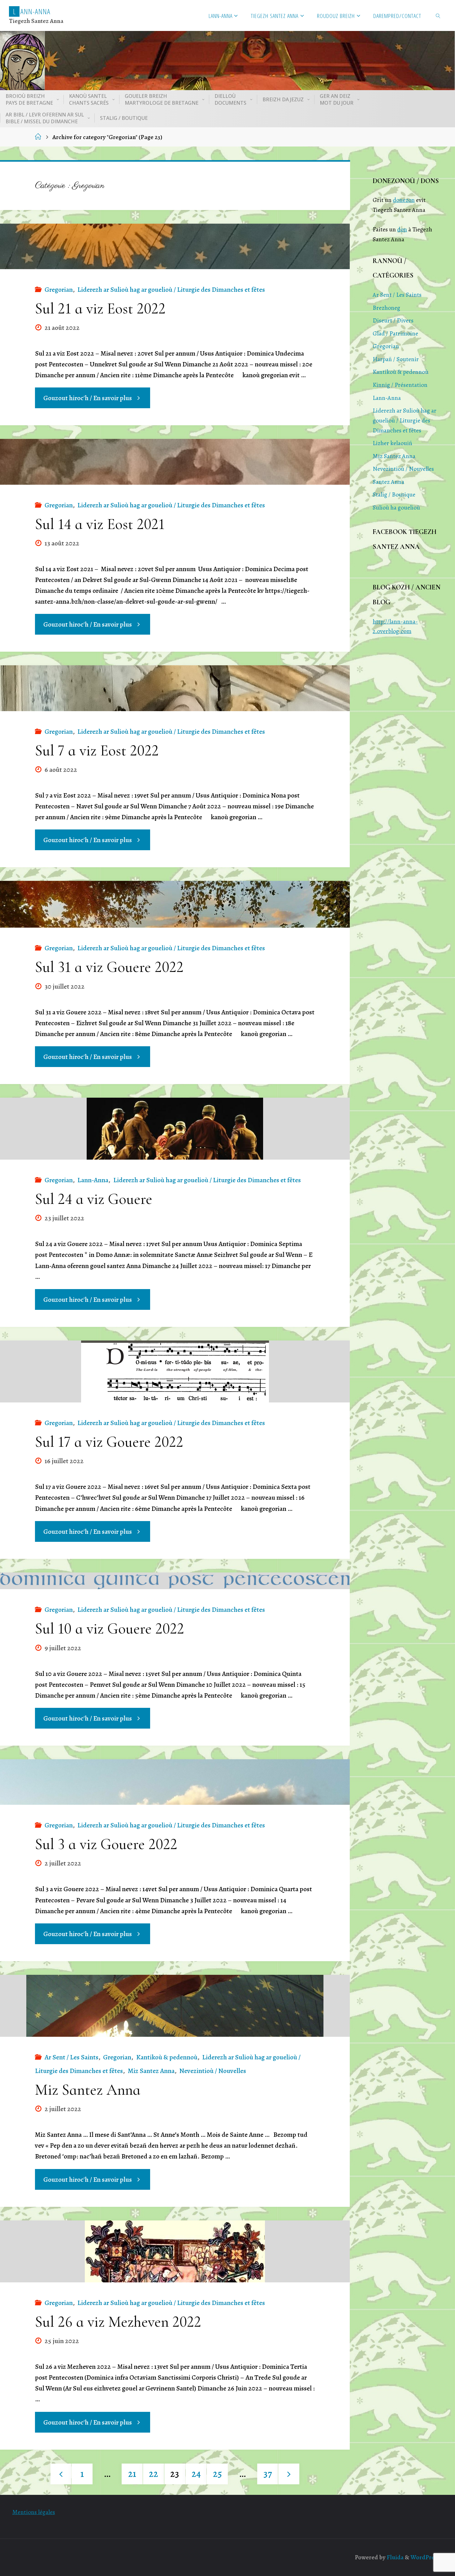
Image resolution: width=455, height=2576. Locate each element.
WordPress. (426, 2557)
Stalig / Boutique (394, 494)
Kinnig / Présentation (400, 385)
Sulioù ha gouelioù (396, 507)
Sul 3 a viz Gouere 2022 (106, 1844)
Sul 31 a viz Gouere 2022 (109, 967)
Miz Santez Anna (151, 2071)
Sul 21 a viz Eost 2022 (100, 308)
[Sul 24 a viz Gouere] (175, 1129)
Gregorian (59, 290)
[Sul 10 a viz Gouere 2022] (175, 1581)
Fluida (394, 2557)
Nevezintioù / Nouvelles (213, 2071)
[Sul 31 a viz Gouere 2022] (175, 904)
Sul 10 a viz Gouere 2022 (110, 1629)
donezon (404, 200)
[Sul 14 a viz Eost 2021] (175, 462)
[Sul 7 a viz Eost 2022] (175, 688)
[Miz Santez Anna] (175, 2006)
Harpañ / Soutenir (396, 359)
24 (196, 2474)
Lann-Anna (93, 1180)
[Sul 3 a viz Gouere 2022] (175, 1782)
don (402, 229)
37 (268, 2474)
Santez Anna (388, 482)
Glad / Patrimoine (395, 333)
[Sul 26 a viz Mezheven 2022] (175, 2251)
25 (217, 2474)
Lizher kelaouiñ (392, 443)
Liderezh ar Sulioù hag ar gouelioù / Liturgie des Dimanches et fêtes (171, 290)
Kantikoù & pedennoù (167, 2057)
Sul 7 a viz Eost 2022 (97, 750)
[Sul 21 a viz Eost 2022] (175, 246)
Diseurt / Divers (393, 320)
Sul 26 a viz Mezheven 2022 (118, 2322)
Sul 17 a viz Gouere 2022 (109, 1442)
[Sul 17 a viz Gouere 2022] (175, 1371)
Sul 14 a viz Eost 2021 (100, 524)
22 (154, 2474)
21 (132, 2474)
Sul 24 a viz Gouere (94, 1199)
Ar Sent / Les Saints (71, 2057)
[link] (438, 15)
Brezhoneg (386, 308)
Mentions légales (34, 2512)
